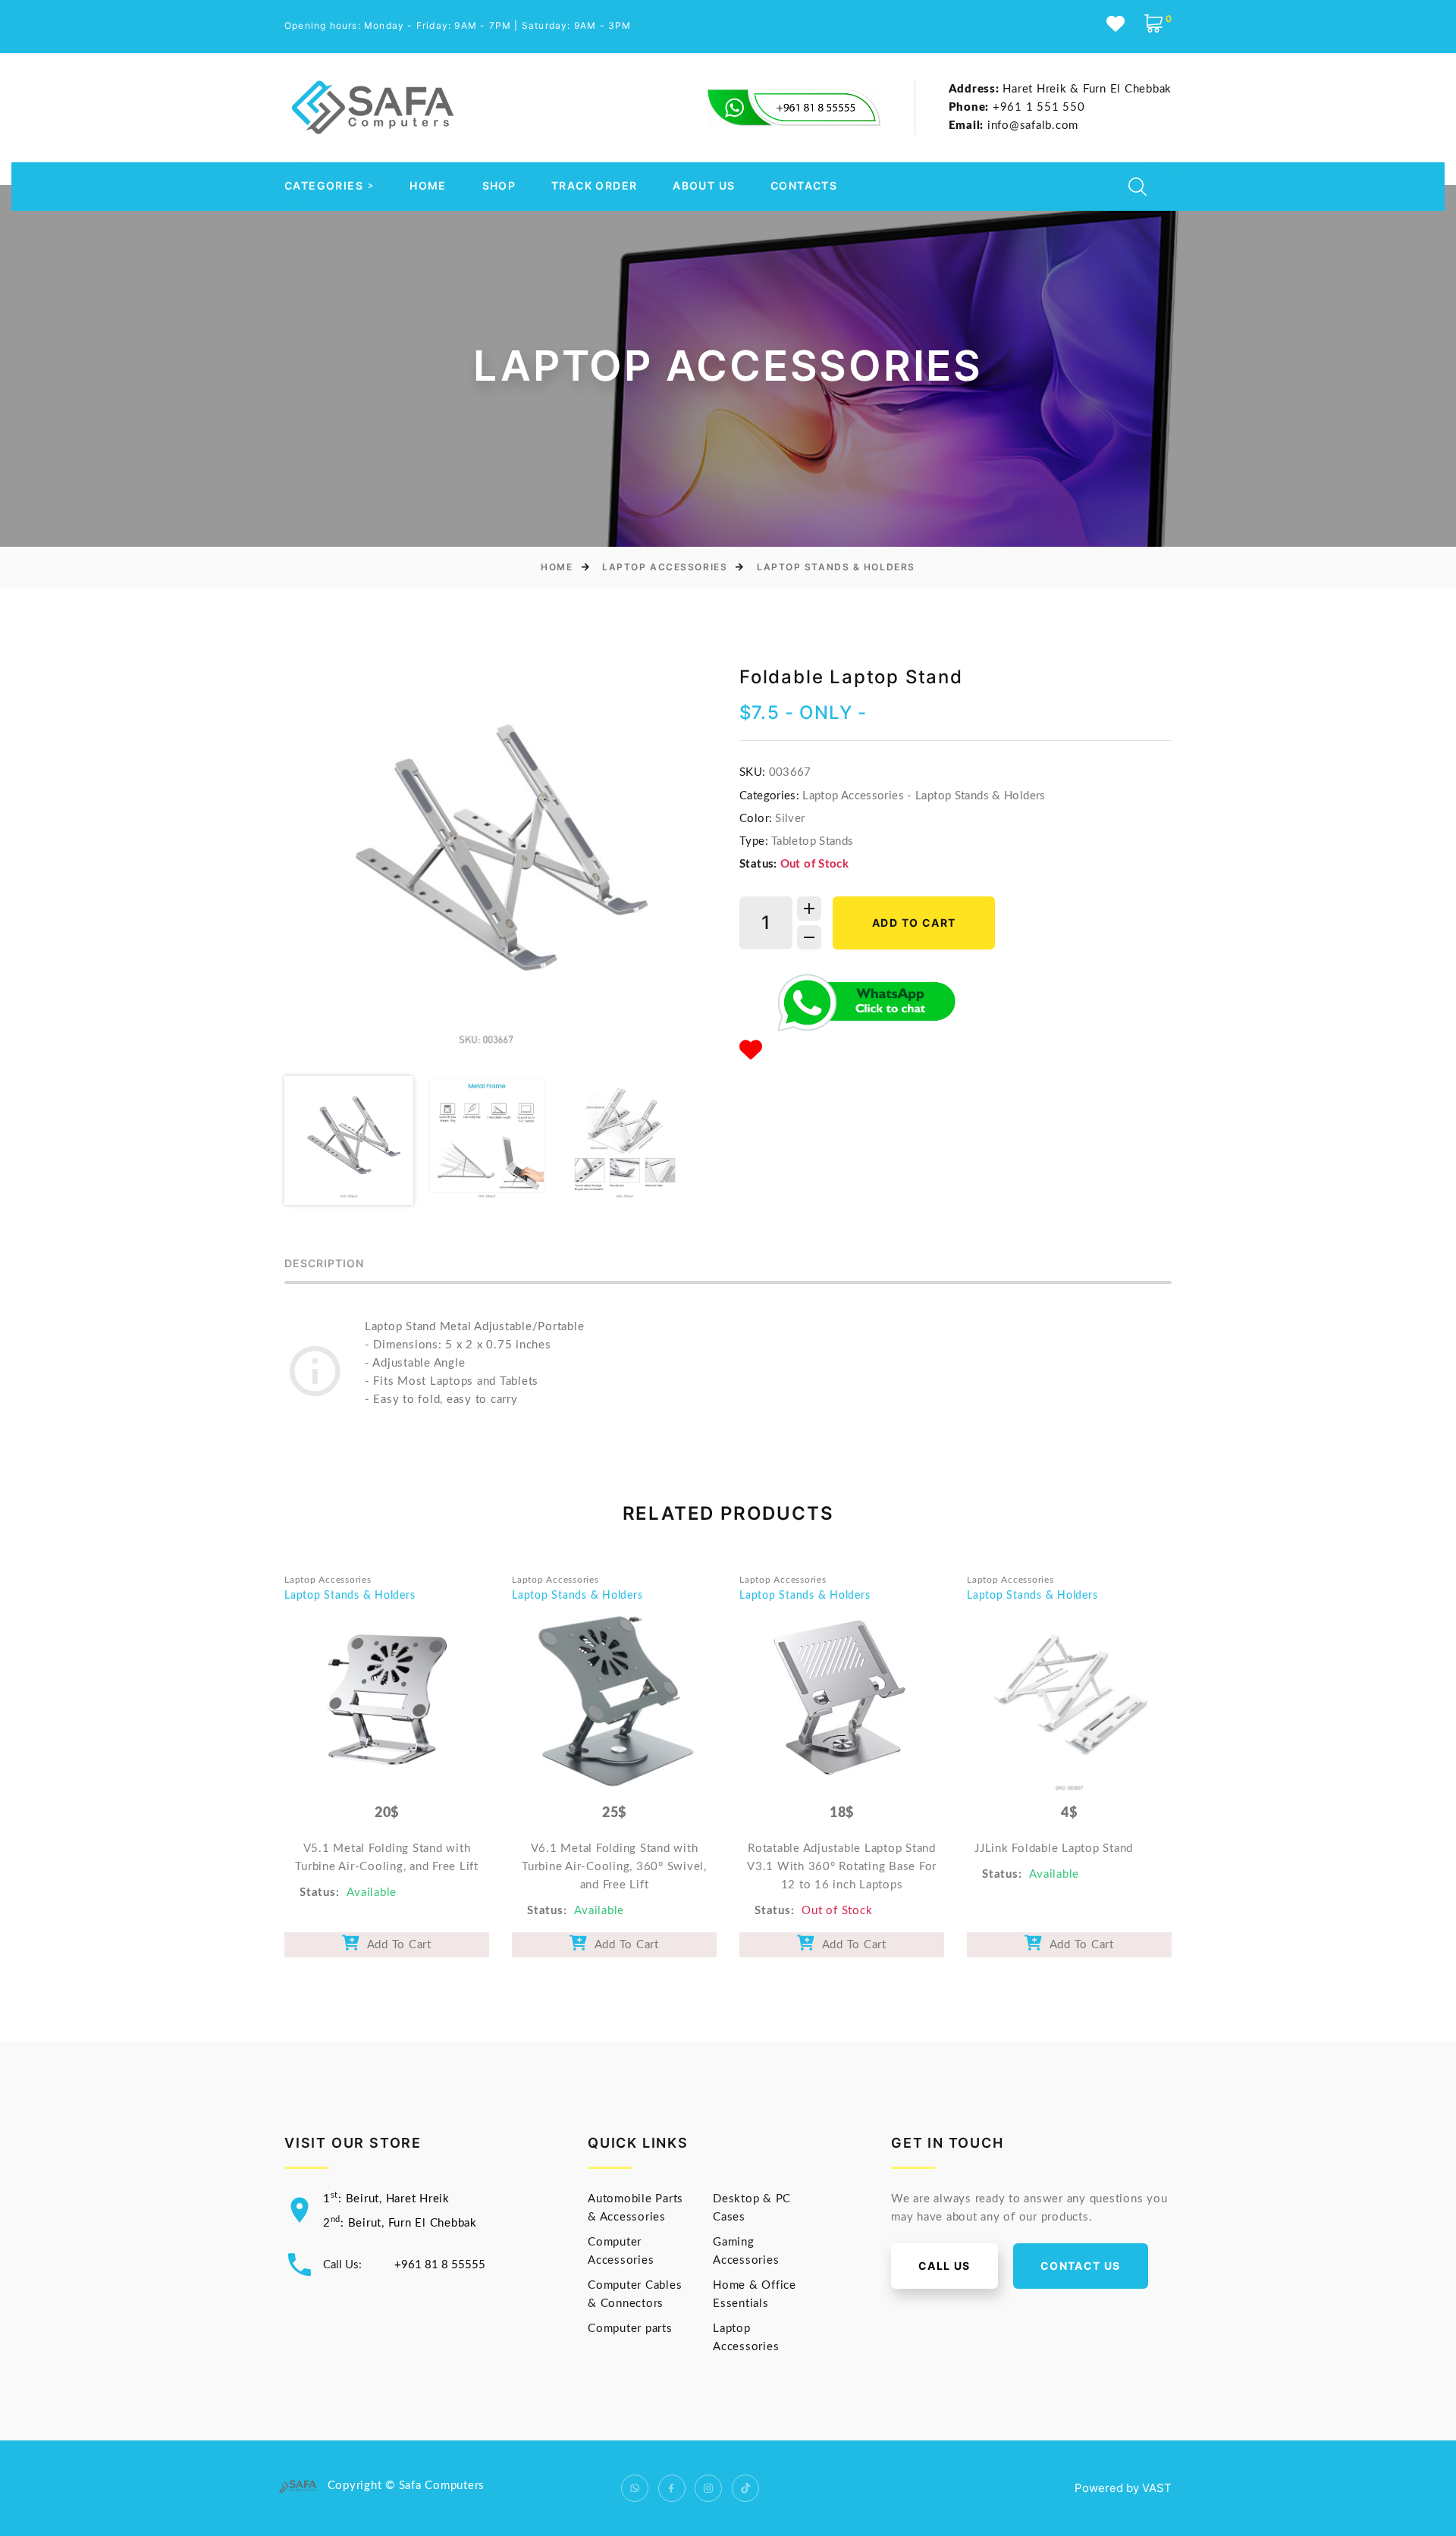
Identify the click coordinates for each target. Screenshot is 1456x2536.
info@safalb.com (1014, 126)
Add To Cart (396, 1945)
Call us (945, 2266)
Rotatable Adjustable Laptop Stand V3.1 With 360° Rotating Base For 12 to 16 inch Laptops (842, 1867)
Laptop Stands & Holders (836, 567)
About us (704, 186)
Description (325, 1264)
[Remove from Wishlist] (751, 1051)
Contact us (1081, 2266)
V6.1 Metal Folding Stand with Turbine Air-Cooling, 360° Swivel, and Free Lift (614, 1867)
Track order (594, 186)
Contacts (804, 186)
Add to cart (914, 923)
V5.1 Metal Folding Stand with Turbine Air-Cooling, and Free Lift (387, 1858)
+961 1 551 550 (1017, 107)
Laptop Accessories (665, 567)
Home (428, 186)
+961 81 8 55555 (440, 2265)
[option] (486, 865)
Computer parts (630, 2329)
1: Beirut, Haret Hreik (386, 2199)
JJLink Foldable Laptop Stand (1054, 1849)
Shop (499, 186)
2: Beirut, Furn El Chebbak (400, 2223)
